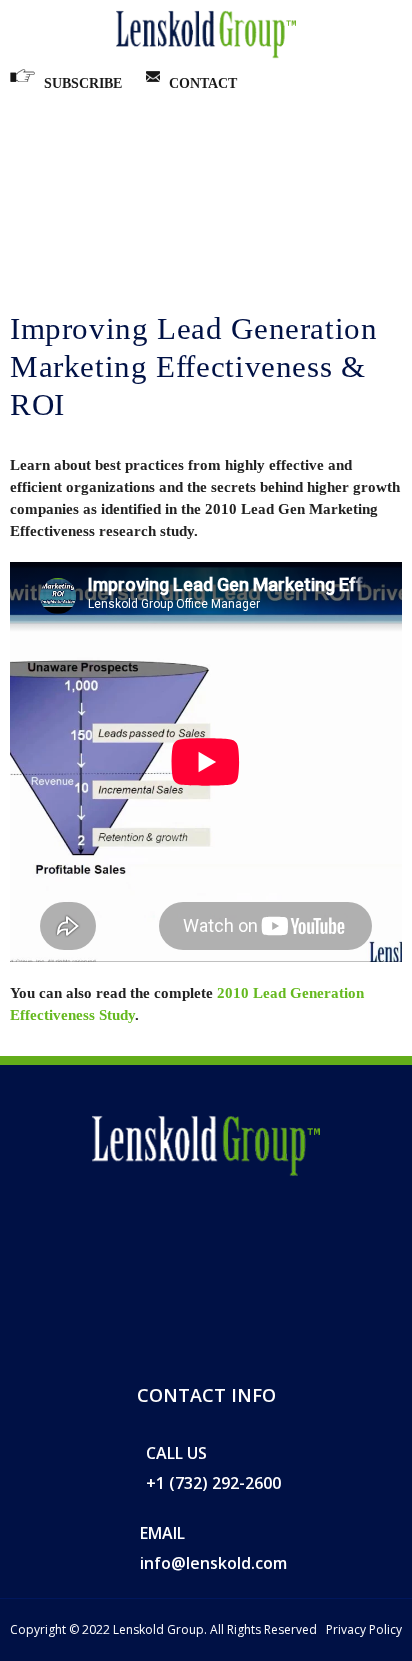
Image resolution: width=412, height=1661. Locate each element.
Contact (203, 83)
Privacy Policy (364, 1629)
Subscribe (83, 83)
